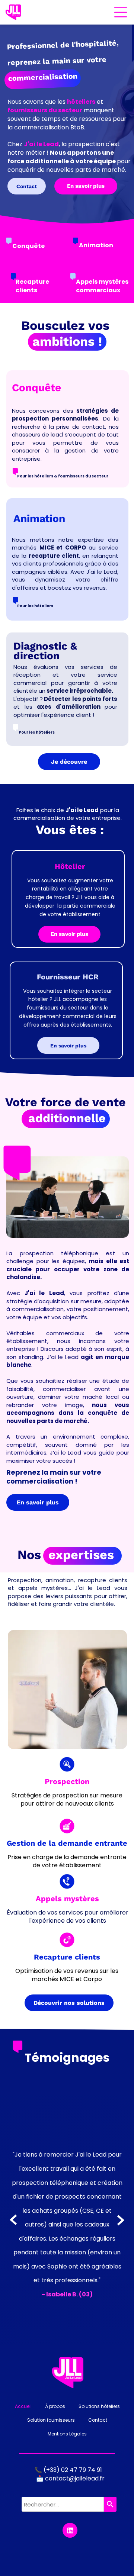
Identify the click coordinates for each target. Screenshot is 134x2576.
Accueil (23, 2413)
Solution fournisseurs (51, 2427)
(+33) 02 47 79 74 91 (74, 2477)
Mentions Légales (67, 2441)
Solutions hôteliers (99, 2413)
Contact (98, 2427)
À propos (55, 2413)
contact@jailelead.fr (75, 2485)
